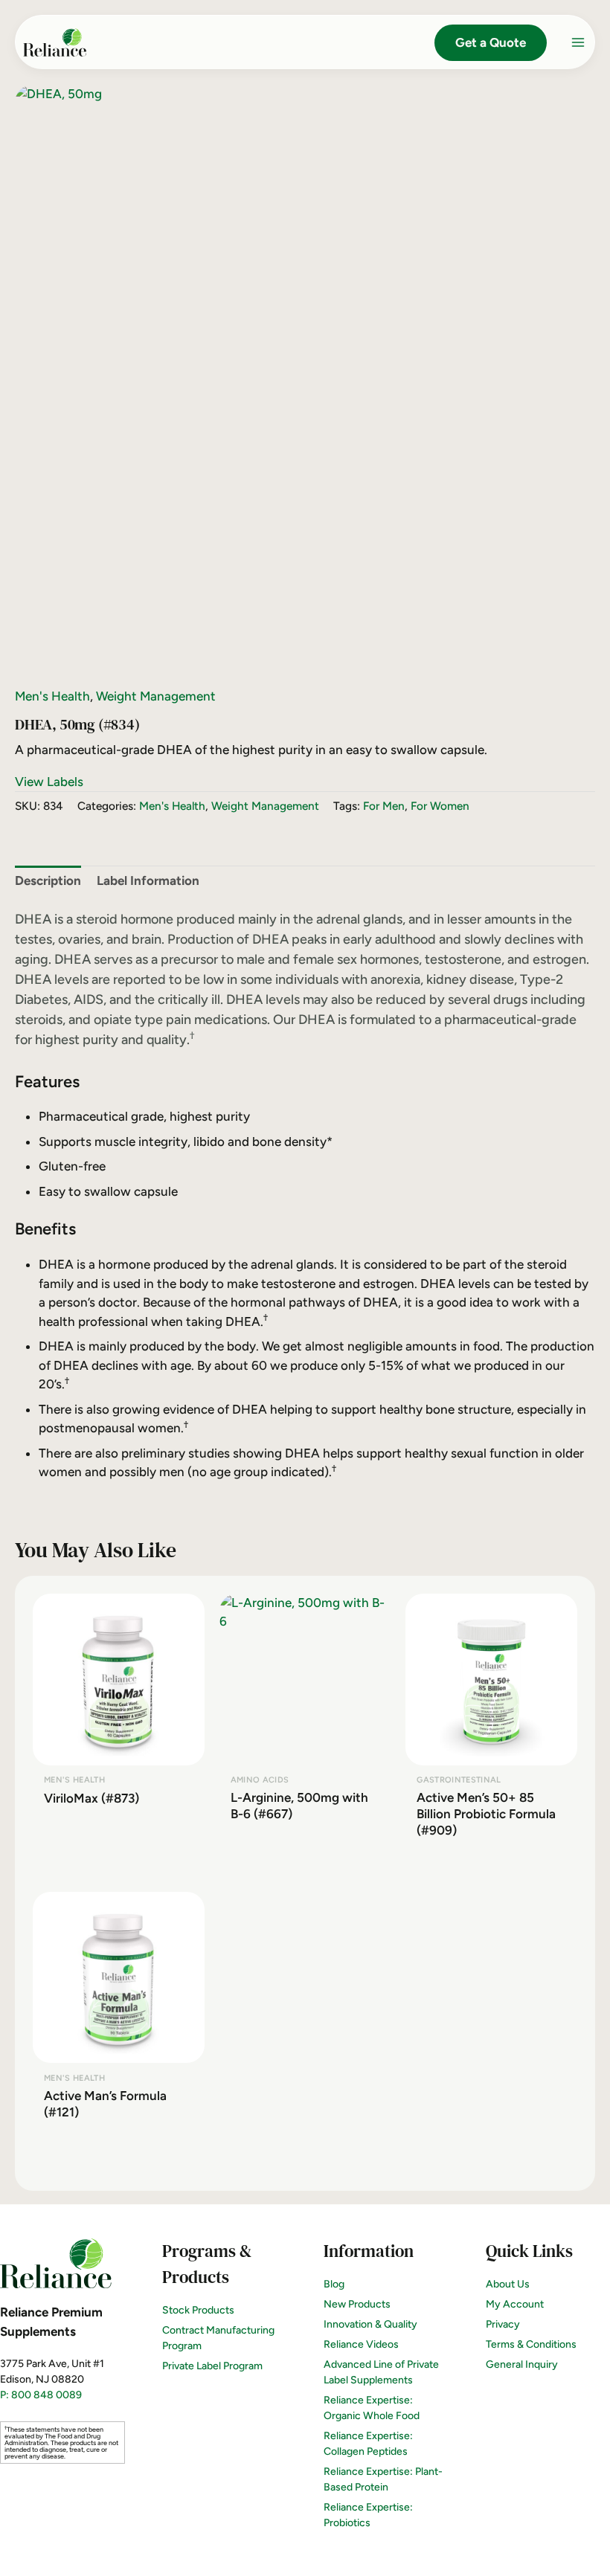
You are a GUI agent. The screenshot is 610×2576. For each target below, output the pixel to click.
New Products (357, 2304)
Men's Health (52, 696)
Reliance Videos (361, 2344)
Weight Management (156, 696)
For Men (384, 806)
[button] (491, 43)
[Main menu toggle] (578, 42)
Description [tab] (48, 880)
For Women (440, 806)
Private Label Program (212, 2366)
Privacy (503, 2324)
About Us (508, 2284)
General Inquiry (522, 2364)
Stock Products (198, 2310)
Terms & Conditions (531, 2344)
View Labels (49, 782)
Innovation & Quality (370, 2324)
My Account (515, 2304)
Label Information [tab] (148, 880)
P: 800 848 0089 (41, 2395)
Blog (334, 2284)
